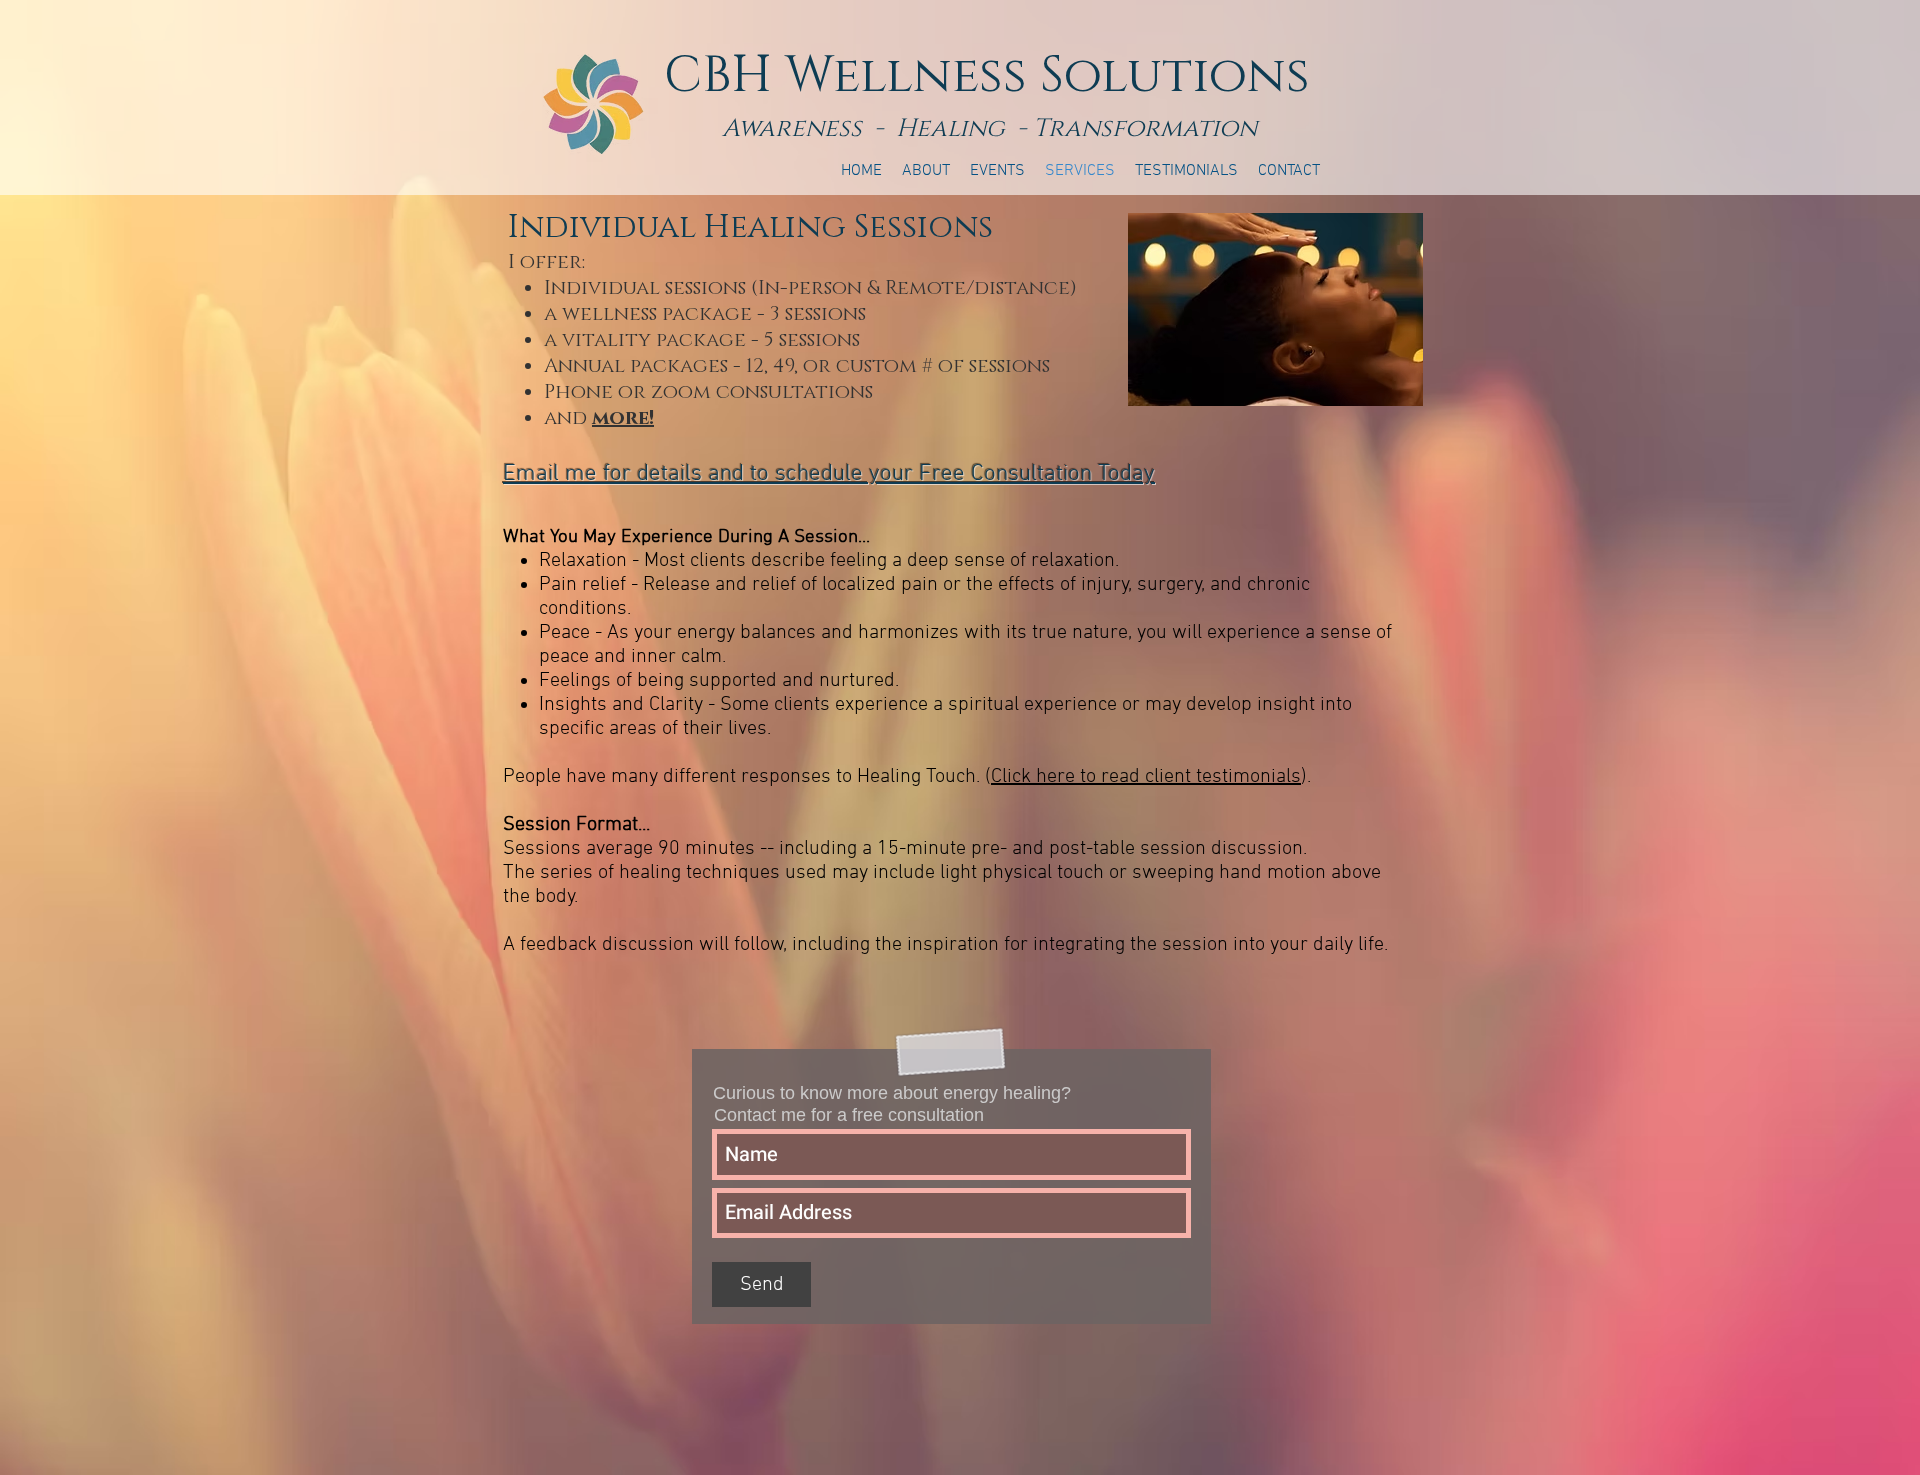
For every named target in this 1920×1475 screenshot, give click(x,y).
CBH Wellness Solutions (987, 76)
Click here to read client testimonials (1146, 777)
